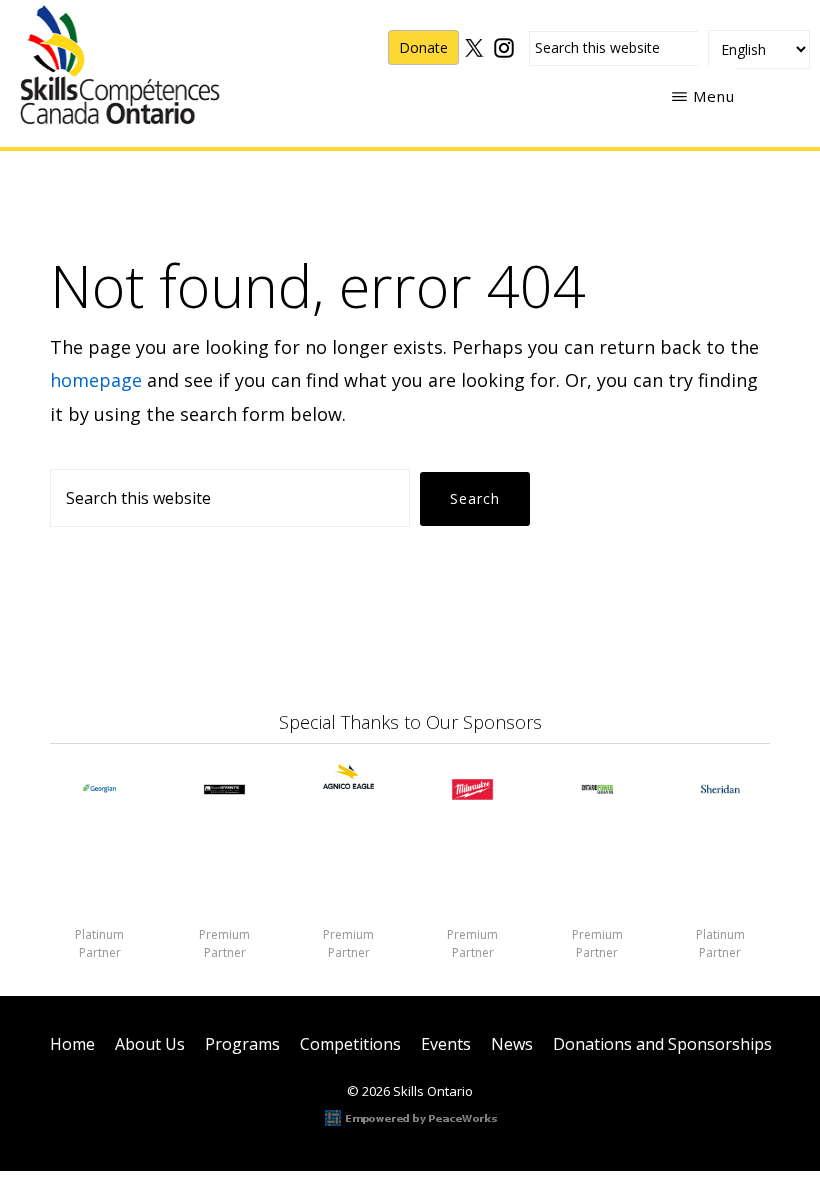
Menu (714, 96)
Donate (423, 47)
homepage (96, 380)
